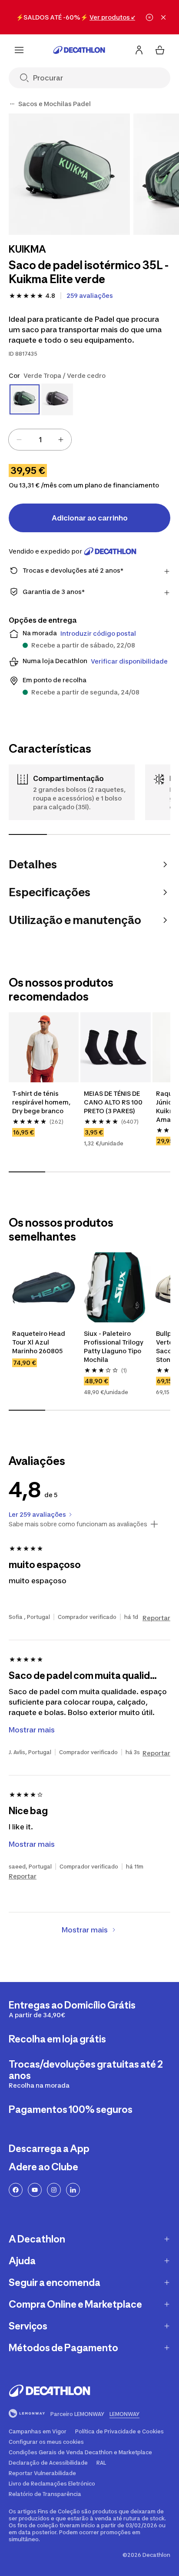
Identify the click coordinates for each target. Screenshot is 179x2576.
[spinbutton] (40, 440)
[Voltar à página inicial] (79, 50)
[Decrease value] (19, 440)
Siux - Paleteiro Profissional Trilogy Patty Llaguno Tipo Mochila (114, 1346)
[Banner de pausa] (149, 17)
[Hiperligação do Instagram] (54, 2190)
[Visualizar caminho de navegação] (12, 104)
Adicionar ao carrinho (90, 518)
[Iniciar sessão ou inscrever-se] (139, 50)
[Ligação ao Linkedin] (73, 2190)
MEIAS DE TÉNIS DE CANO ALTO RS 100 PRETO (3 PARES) (114, 1102)
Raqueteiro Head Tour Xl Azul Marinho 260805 (39, 1342)
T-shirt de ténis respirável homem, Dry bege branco (42, 1102)
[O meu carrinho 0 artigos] (160, 50)
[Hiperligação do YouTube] (35, 2190)
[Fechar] (163, 17)
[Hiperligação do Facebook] (16, 2190)
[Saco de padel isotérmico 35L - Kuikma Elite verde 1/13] (69, 174)
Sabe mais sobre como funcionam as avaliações (78, 1524)
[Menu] (19, 50)
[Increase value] (61, 440)
